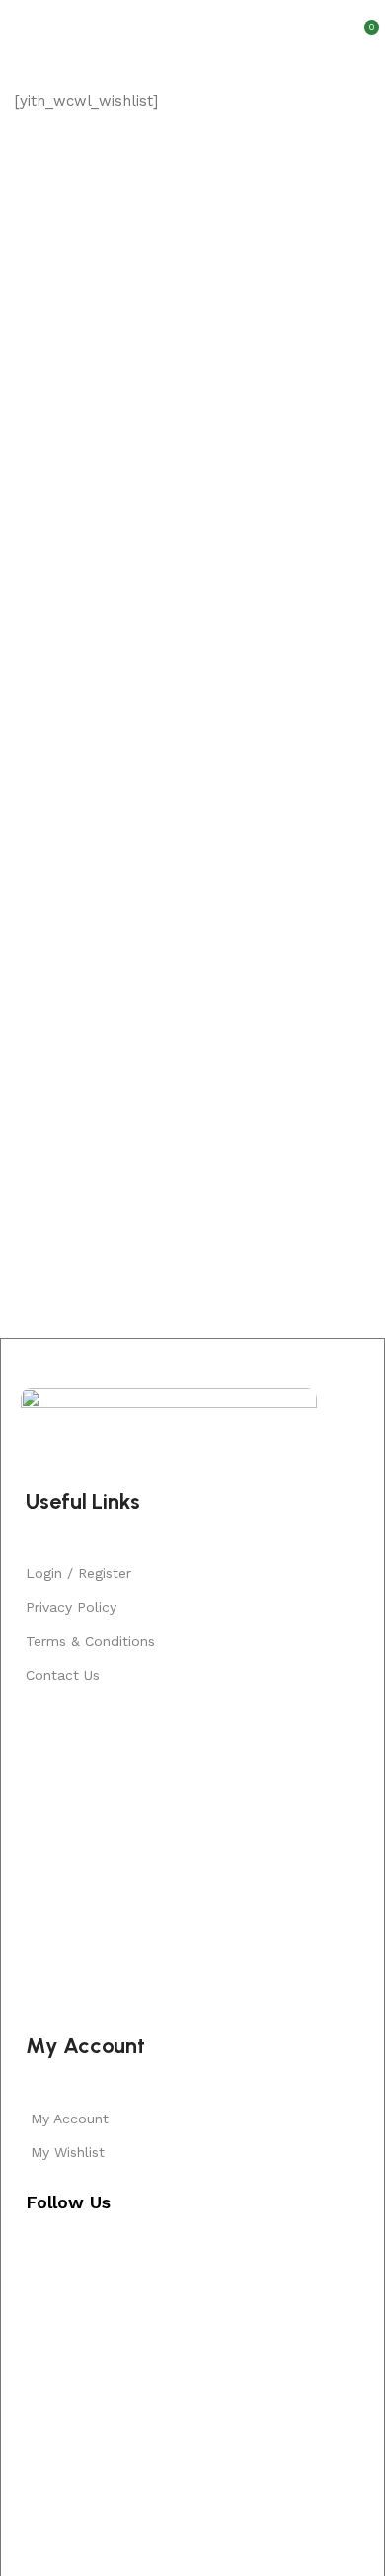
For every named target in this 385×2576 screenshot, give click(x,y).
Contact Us (63, 1675)
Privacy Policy (71, 1607)
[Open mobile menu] (23, 25)
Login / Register (78, 1573)
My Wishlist (68, 2152)
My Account (70, 2119)
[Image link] (169, 1426)
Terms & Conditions (90, 1641)
